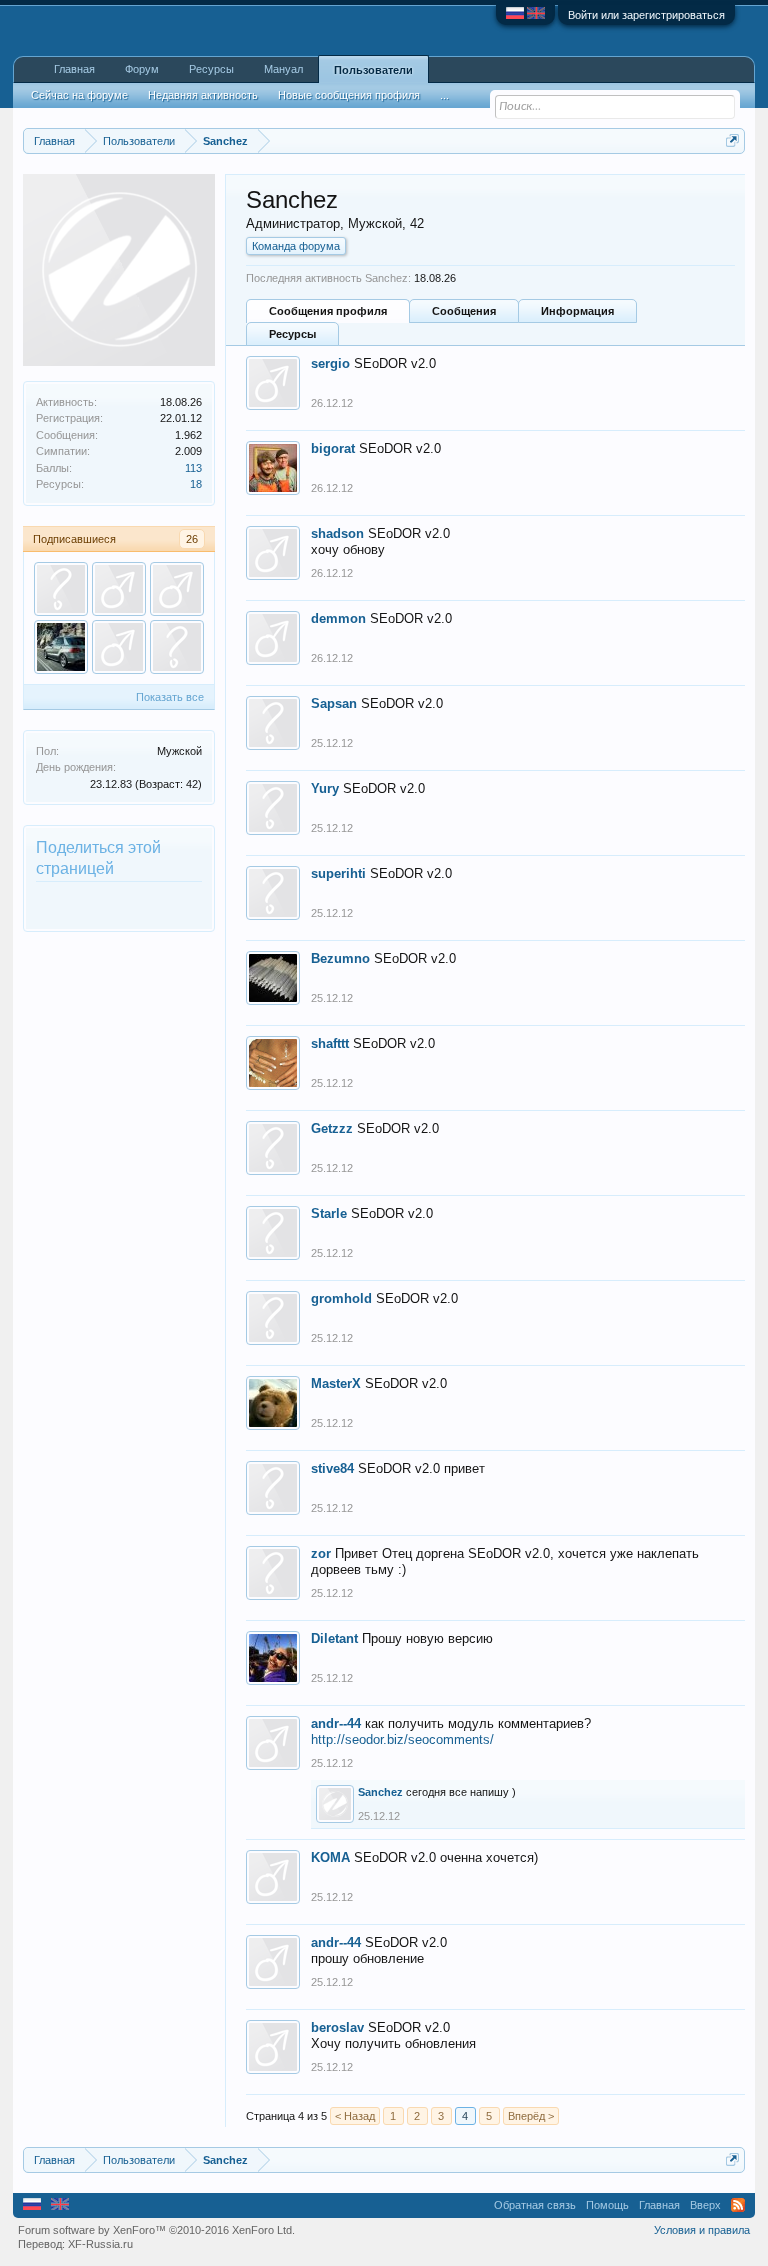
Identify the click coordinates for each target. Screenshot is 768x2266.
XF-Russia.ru (100, 2244)
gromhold (341, 1298)
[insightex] (119, 589)
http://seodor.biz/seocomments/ (402, 1739)
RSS (738, 2205)
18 (196, 484)
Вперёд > (531, 2116)
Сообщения (464, 311)
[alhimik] (177, 647)
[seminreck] (61, 647)
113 (193, 468)
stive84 (332, 1468)
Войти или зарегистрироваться (646, 15)
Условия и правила (702, 2230)
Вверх (705, 2205)
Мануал (283, 69)
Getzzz (332, 1128)
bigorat (333, 448)
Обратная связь (535, 2205)
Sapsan (334, 703)
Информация (577, 311)
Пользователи (373, 70)
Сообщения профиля (328, 311)
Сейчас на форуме (79, 95)
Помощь (607, 2205)
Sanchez (380, 1792)
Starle (329, 1213)
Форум (142, 69)
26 (192, 539)
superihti (338, 873)
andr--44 (336, 1723)
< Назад (355, 2116)
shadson (337, 533)
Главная (74, 69)
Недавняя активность (203, 95)
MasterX (336, 1383)
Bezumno (340, 958)
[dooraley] (177, 589)
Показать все (170, 697)
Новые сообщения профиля (349, 95)
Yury (325, 788)
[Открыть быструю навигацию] (732, 140)
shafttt (330, 1043)
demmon (338, 618)
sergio (330, 363)
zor (321, 1553)
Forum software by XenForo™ (156, 2230)
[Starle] (61, 589)
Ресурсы (292, 334)
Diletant (334, 1638)
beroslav (337, 2027)
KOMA (330, 1857)
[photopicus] (119, 647)
